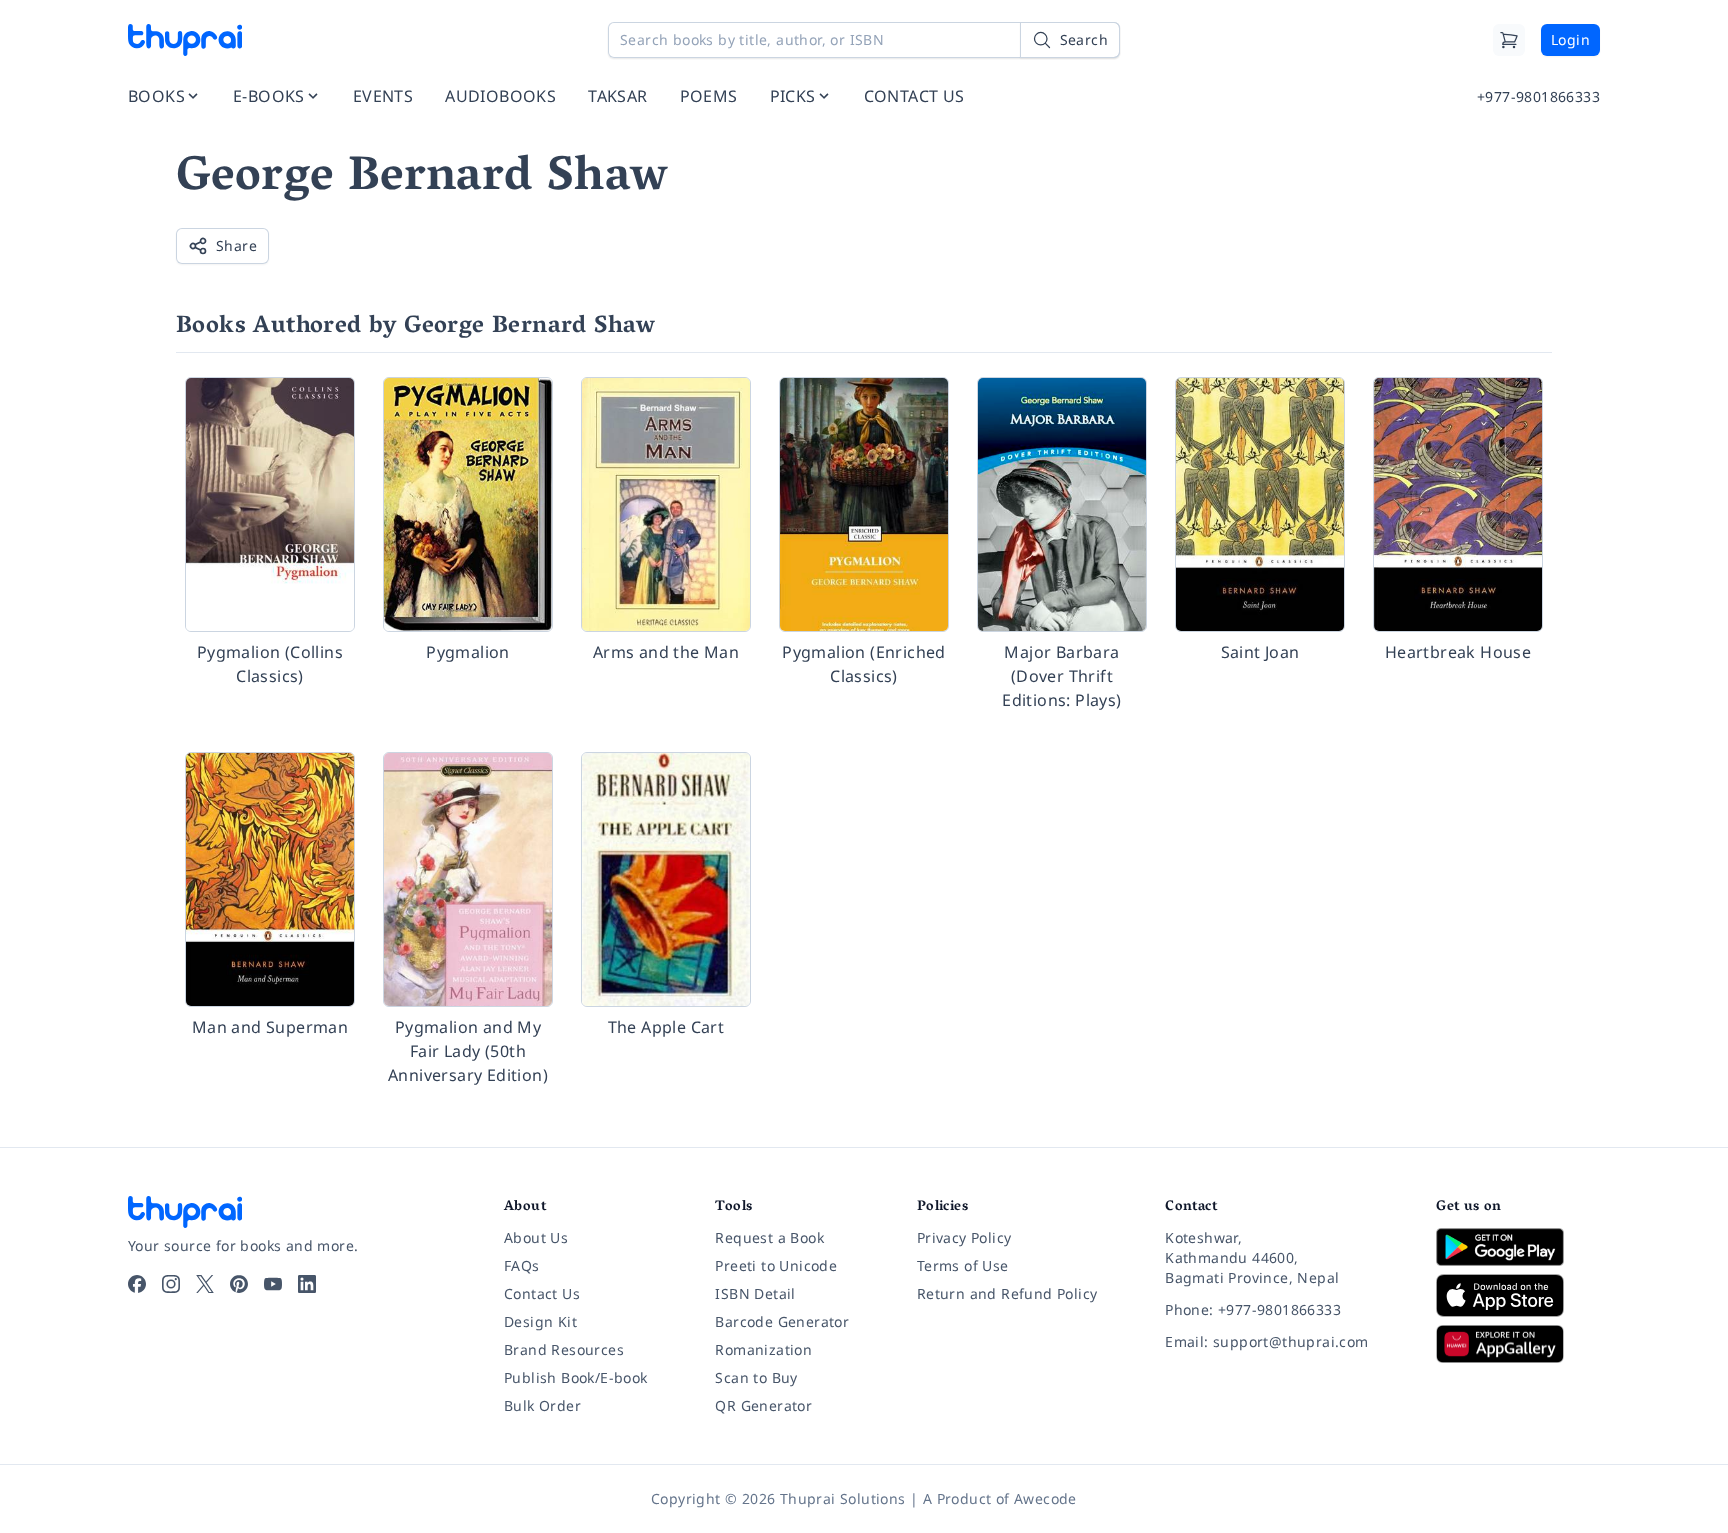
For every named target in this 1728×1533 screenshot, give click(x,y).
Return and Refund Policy (1007, 1293)
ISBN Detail (755, 1293)
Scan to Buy (756, 1377)
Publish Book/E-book (576, 1377)
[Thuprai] (185, 40)
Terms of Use (963, 1265)
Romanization (763, 1349)
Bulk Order (542, 1405)
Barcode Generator (782, 1321)
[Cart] (1509, 40)
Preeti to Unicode (776, 1265)
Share (236, 245)
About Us (536, 1237)
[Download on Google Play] (1518, 1247)
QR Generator (763, 1405)
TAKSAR (617, 96)
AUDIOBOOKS (500, 96)
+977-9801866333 (1538, 96)
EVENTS (383, 96)
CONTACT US (914, 96)
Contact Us (542, 1293)
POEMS (709, 96)
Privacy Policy (964, 1237)
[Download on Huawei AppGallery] (1518, 1344)
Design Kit (540, 1321)
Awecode (1045, 1498)
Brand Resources (564, 1349)
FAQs (522, 1265)
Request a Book (769, 1237)
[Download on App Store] (1518, 1295)
